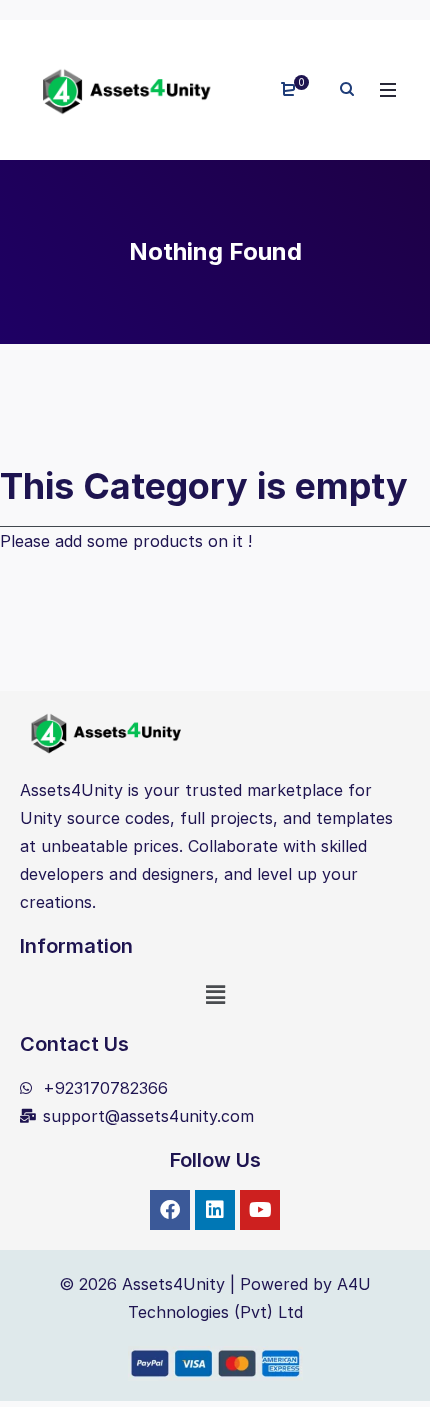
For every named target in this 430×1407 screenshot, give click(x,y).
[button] (215, 994)
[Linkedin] (215, 1210)
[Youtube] (260, 1210)
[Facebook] (170, 1210)
